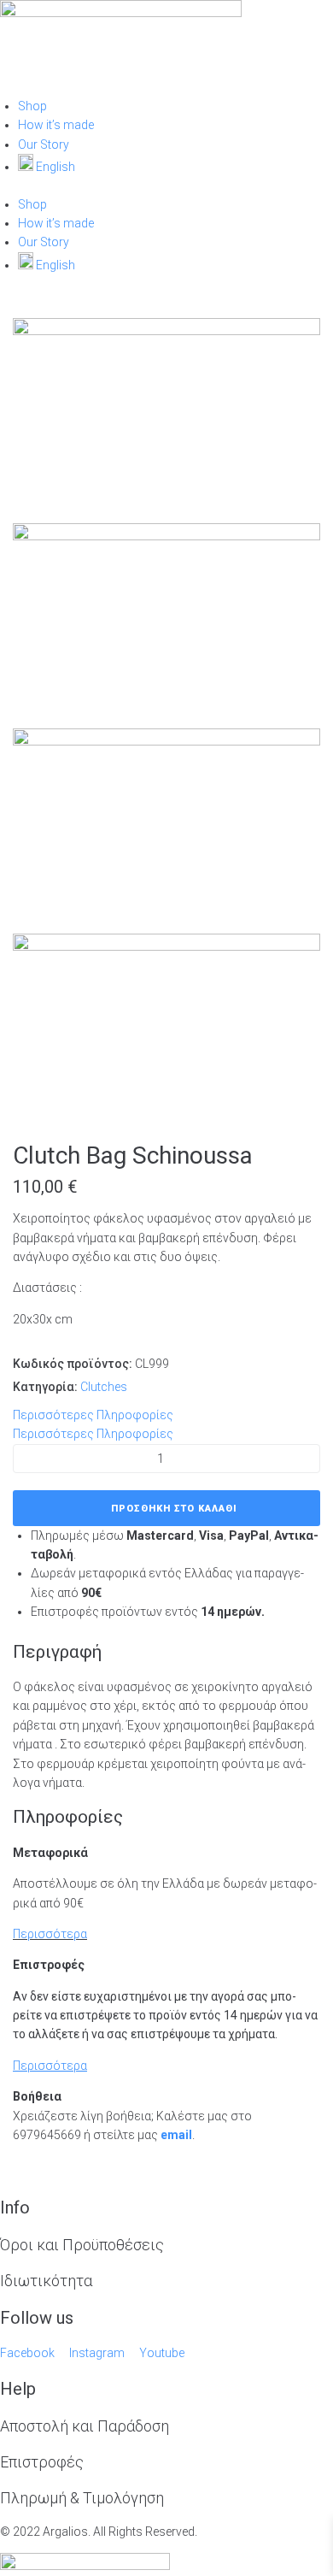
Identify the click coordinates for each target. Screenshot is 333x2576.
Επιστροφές (42, 2462)
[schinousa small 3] (166, 536)
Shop (32, 106)
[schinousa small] (166, 331)
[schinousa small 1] (166, 741)
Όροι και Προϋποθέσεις (82, 2245)
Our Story (44, 144)
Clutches (104, 1387)
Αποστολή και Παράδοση (85, 2426)
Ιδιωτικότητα (46, 2281)
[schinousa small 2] (166, 946)
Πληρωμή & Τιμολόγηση (82, 2498)
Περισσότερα (50, 1934)
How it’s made (56, 125)
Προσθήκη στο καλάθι (174, 1509)
